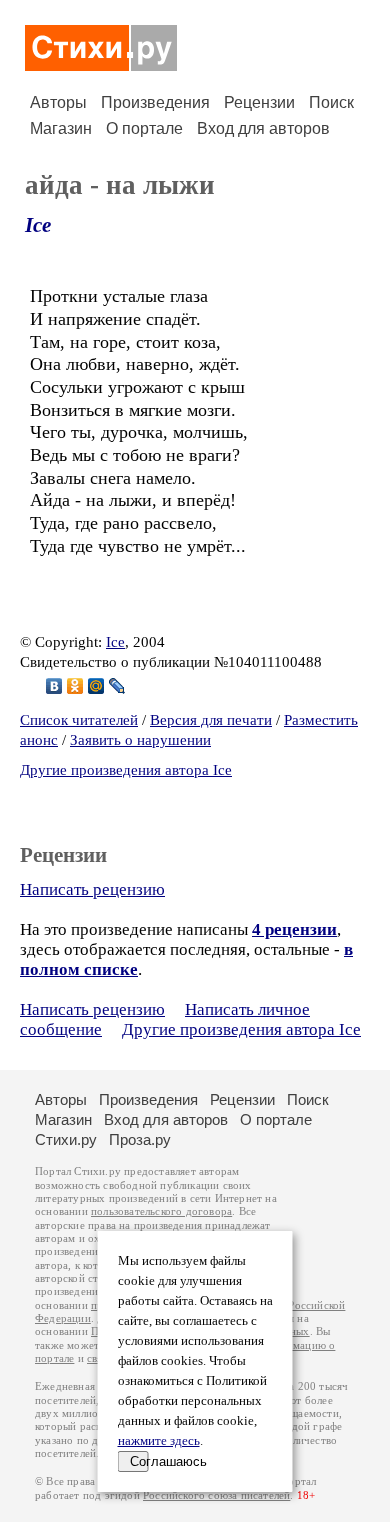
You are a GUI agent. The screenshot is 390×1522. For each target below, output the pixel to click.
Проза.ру (140, 1139)
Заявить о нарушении (140, 740)
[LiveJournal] (117, 686)
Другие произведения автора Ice (126, 770)
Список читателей (79, 720)
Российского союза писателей (216, 1495)
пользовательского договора (161, 1211)
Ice (38, 225)
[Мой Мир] (96, 686)
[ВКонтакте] (54, 686)
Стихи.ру (66, 1139)
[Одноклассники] (75, 686)
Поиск (331, 102)
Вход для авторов (263, 128)
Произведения (155, 102)
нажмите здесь (159, 1441)
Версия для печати (211, 720)
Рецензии (259, 102)
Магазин (61, 128)
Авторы (58, 102)
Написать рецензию (92, 889)
